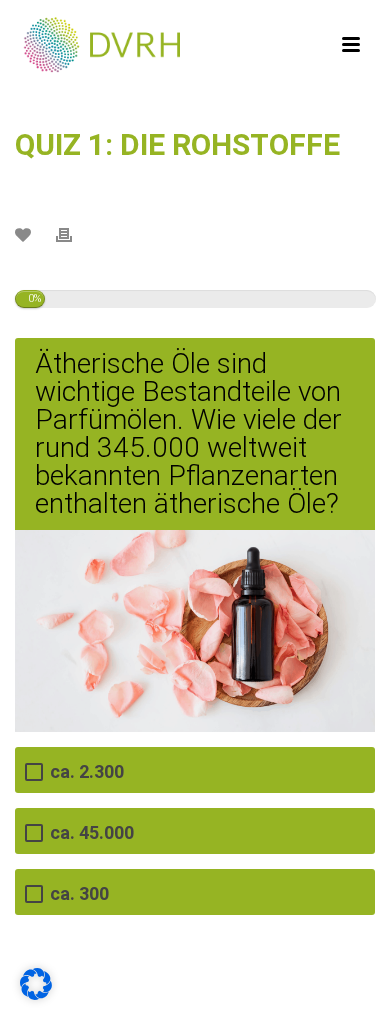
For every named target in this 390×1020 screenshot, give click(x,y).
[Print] (74, 234)
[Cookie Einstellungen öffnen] (36, 992)
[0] (25, 233)
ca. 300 (79, 893)
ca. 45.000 (92, 832)
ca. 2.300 (87, 771)
